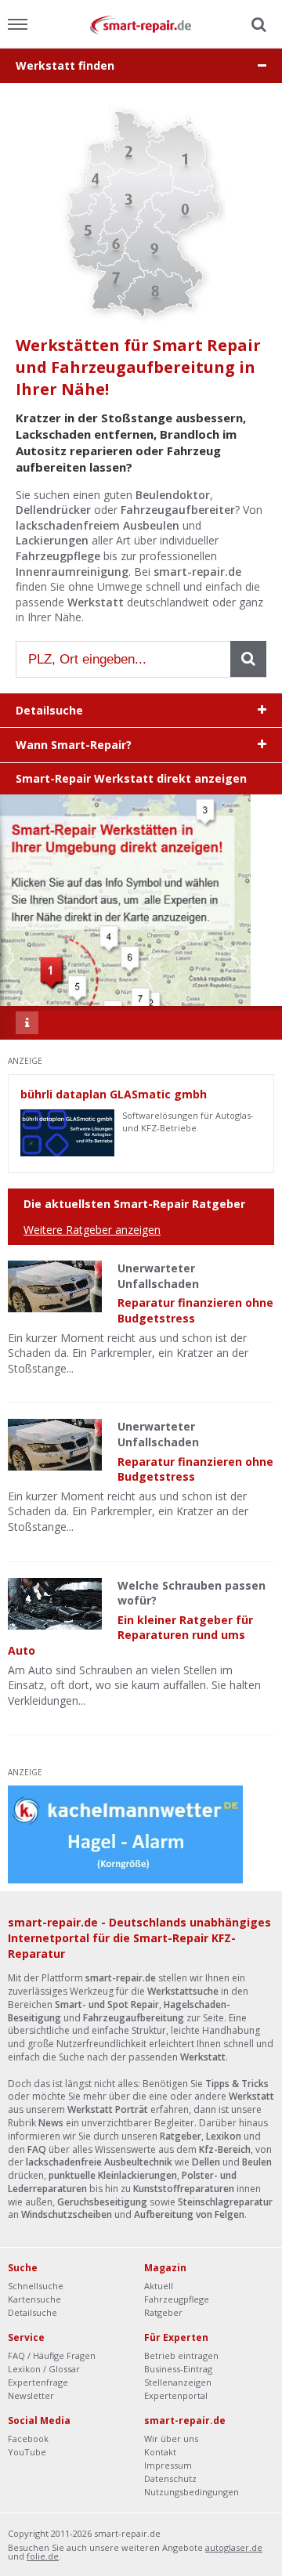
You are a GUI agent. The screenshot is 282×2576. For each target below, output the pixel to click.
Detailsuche (33, 2312)
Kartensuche (34, 2299)
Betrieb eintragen (181, 2355)
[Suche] (257, 25)
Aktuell (159, 2286)
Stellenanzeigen (178, 2382)
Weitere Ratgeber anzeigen (92, 1230)
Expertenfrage (38, 2382)
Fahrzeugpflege (177, 2299)
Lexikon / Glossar (44, 2369)
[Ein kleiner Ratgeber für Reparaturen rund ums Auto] (55, 1604)
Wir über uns (171, 2439)
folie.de (43, 2556)
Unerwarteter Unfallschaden (158, 1276)
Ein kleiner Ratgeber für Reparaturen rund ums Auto (130, 1635)
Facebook (28, 2439)
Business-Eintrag (178, 2369)
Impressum (168, 2465)
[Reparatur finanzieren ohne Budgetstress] (55, 1286)
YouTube (27, 2452)
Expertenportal (176, 2395)
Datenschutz (170, 2478)
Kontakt (160, 2452)
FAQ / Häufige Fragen (52, 2355)
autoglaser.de (234, 2547)
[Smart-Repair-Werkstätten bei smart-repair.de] (141, 24)
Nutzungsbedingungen (192, 2492)
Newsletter (31, 2395)
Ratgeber (163, 2312)
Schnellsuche (36, 2286)
